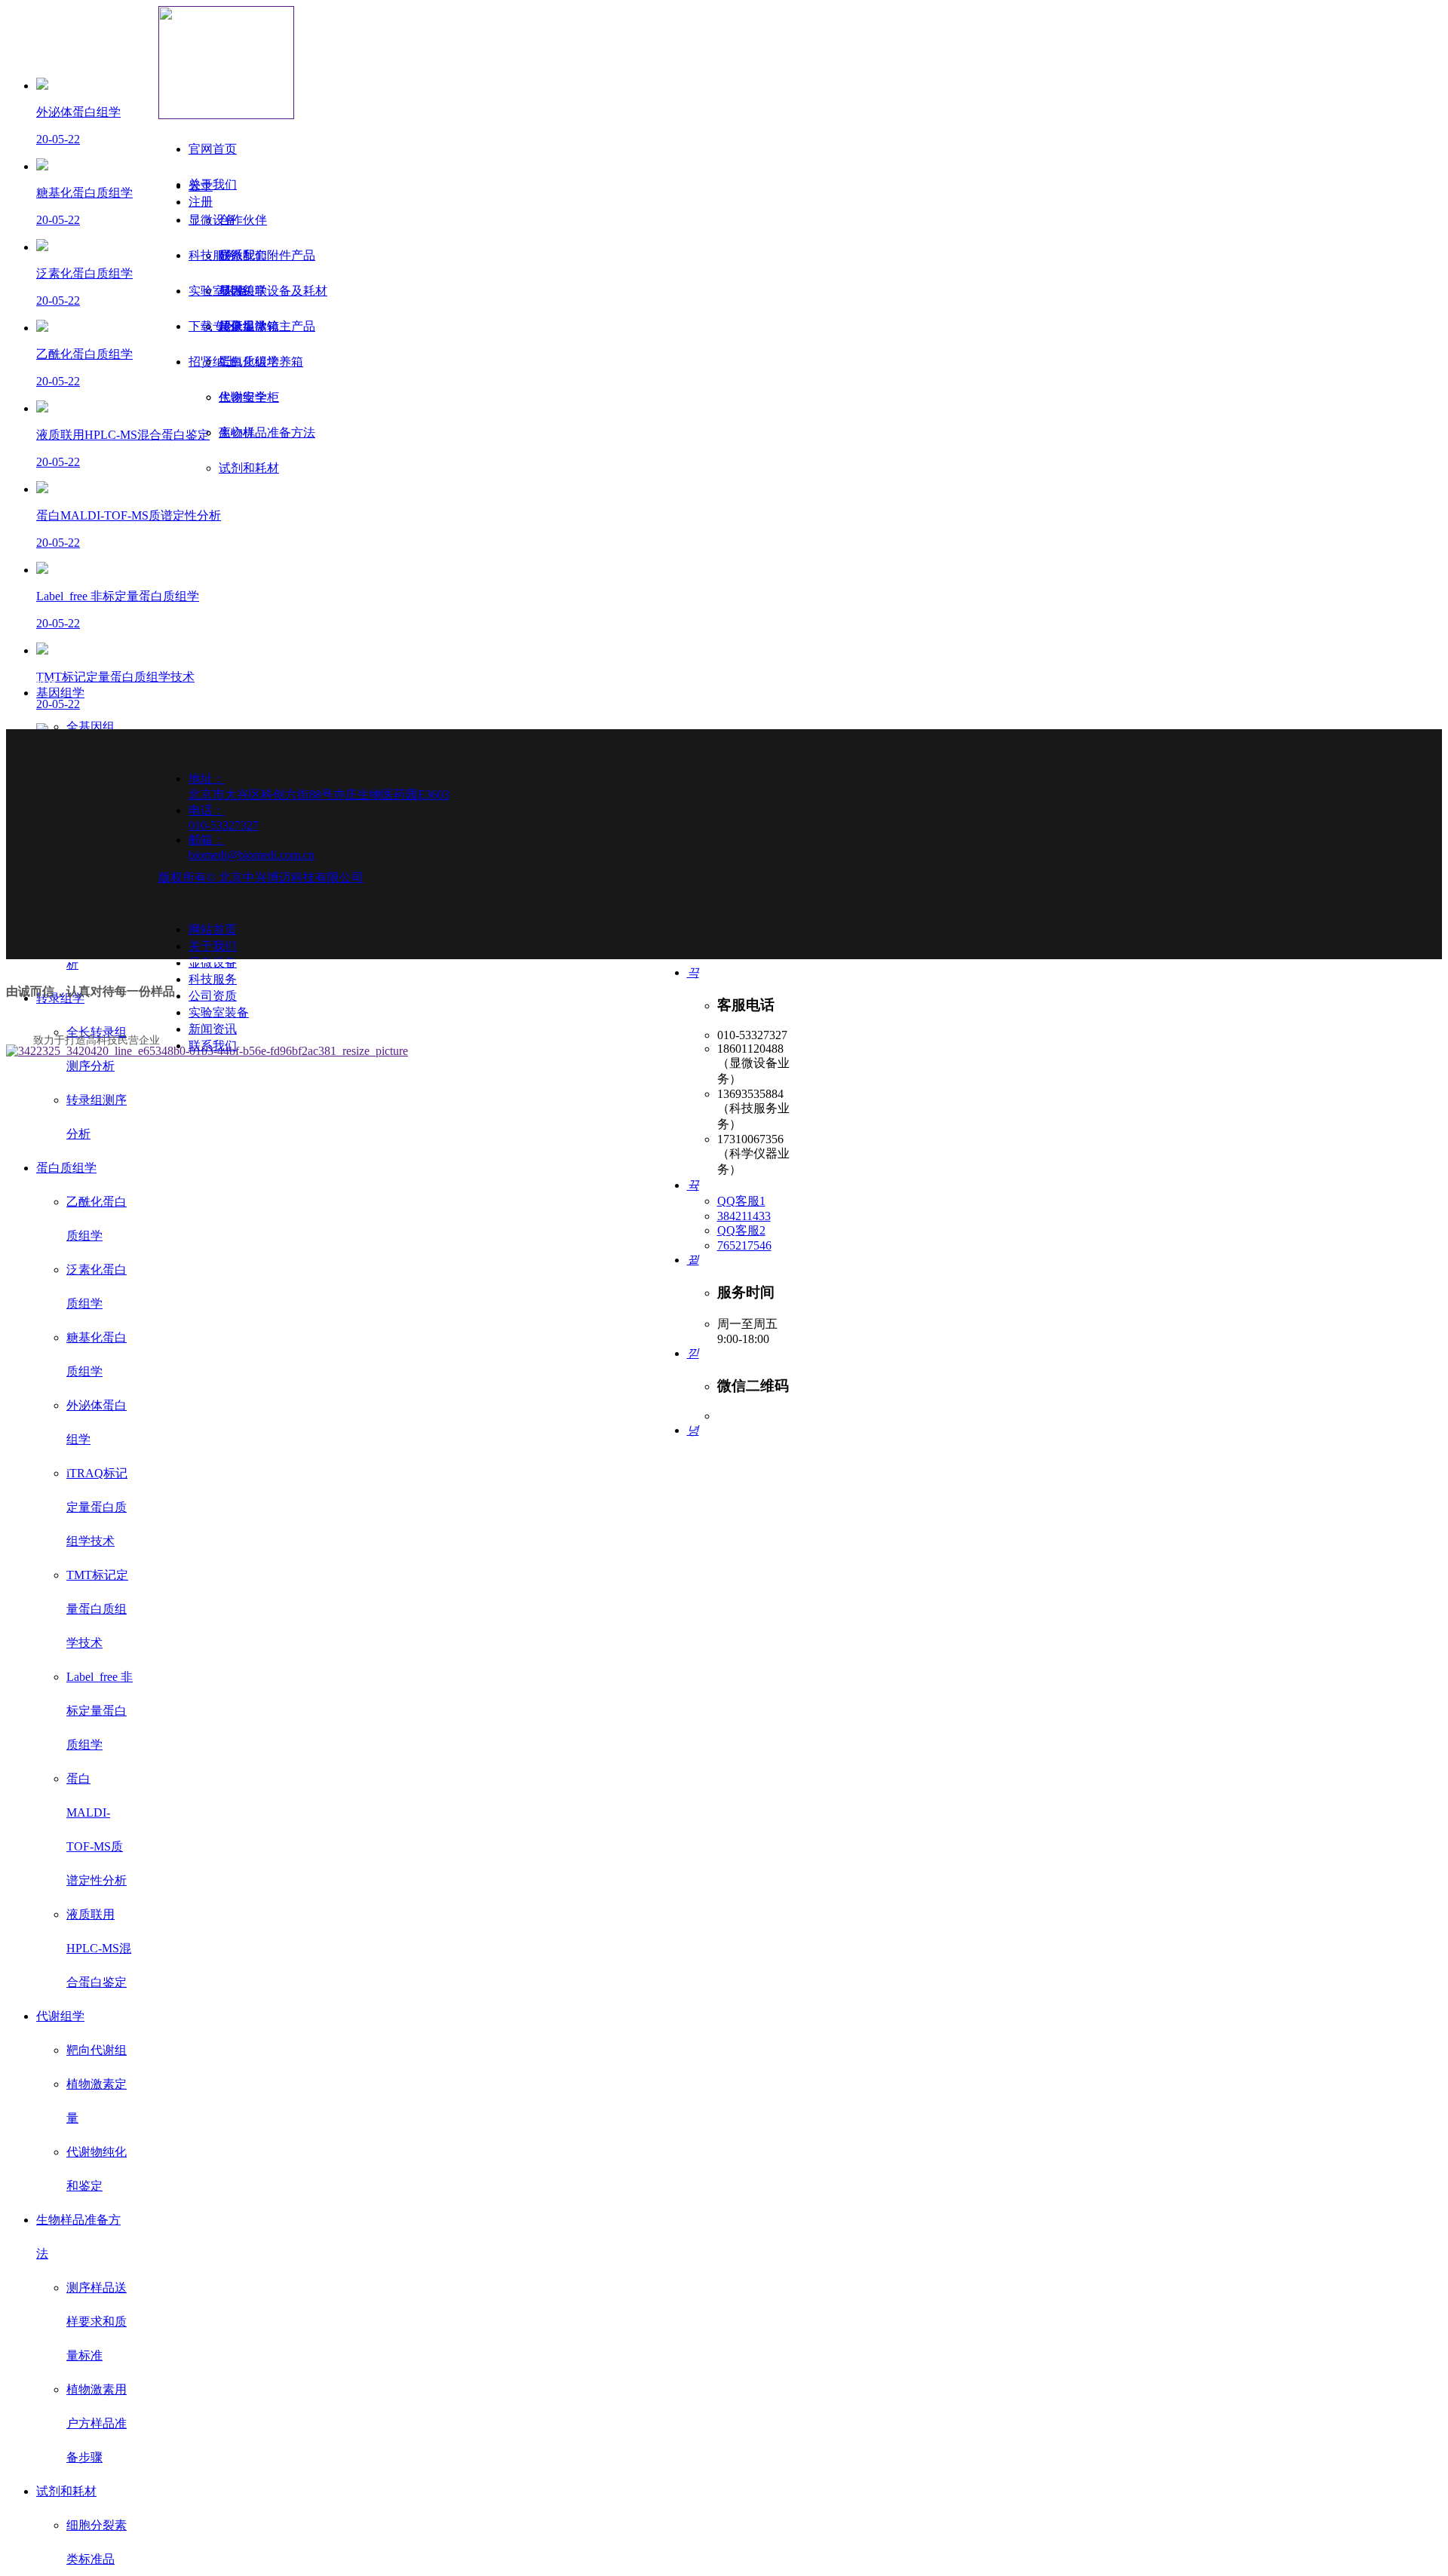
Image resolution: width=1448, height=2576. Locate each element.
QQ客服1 (741, 1201)
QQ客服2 (741, 1230)
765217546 (744, 1245)
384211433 (744, 1216)
